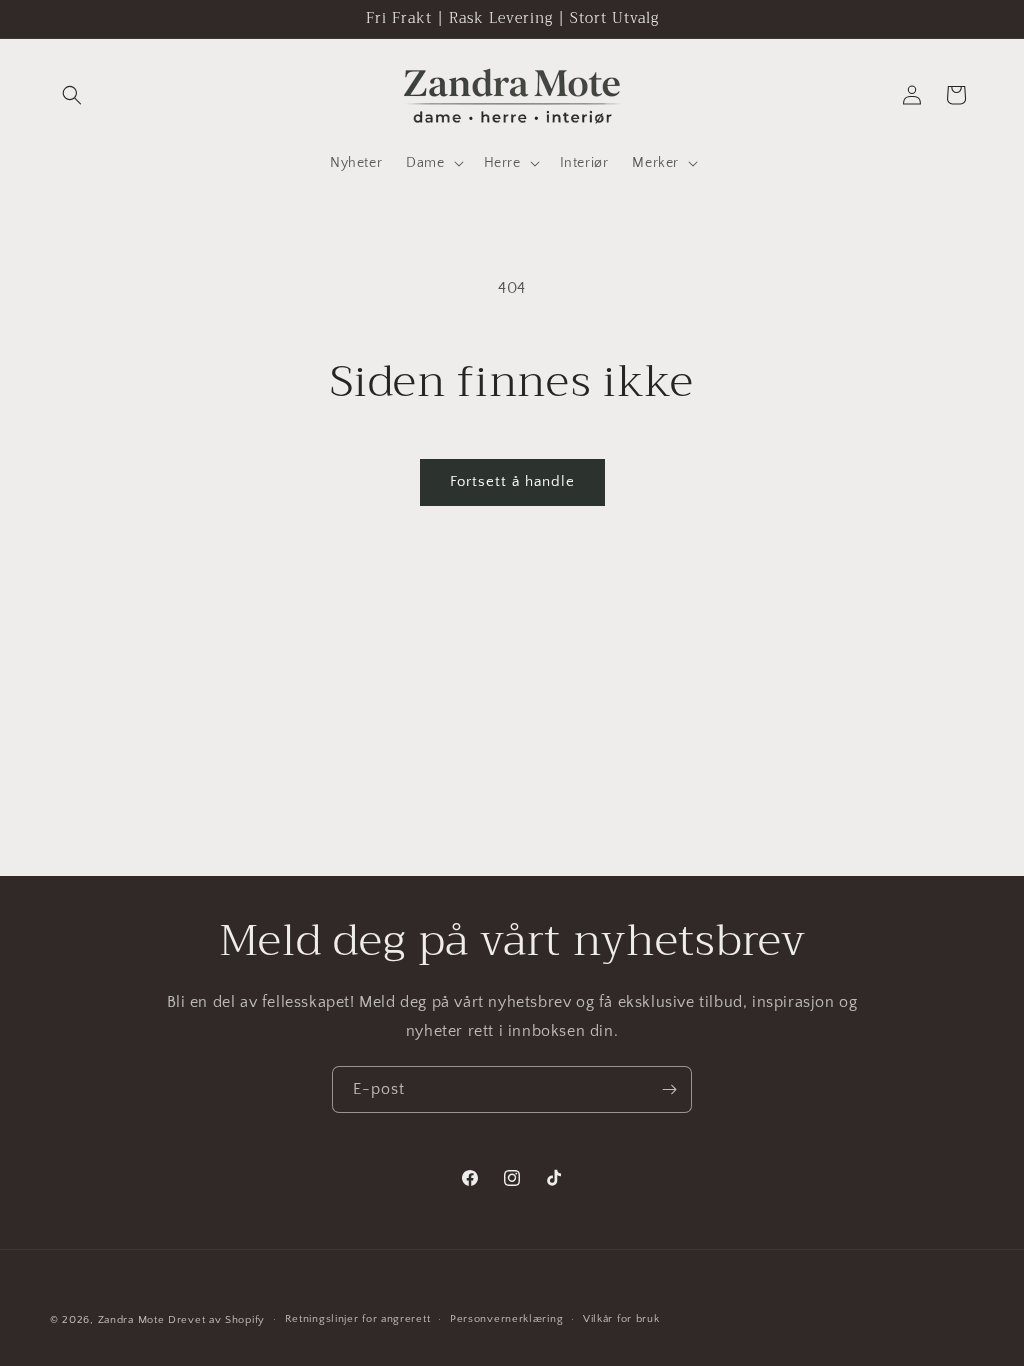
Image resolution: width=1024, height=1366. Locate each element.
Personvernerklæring (506, 1319)
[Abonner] (669, 1089)
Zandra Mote (131, 1320)
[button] (72, 95)
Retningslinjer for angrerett (358, 1319)
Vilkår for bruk (621, 1319)
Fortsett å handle (512, 481)
